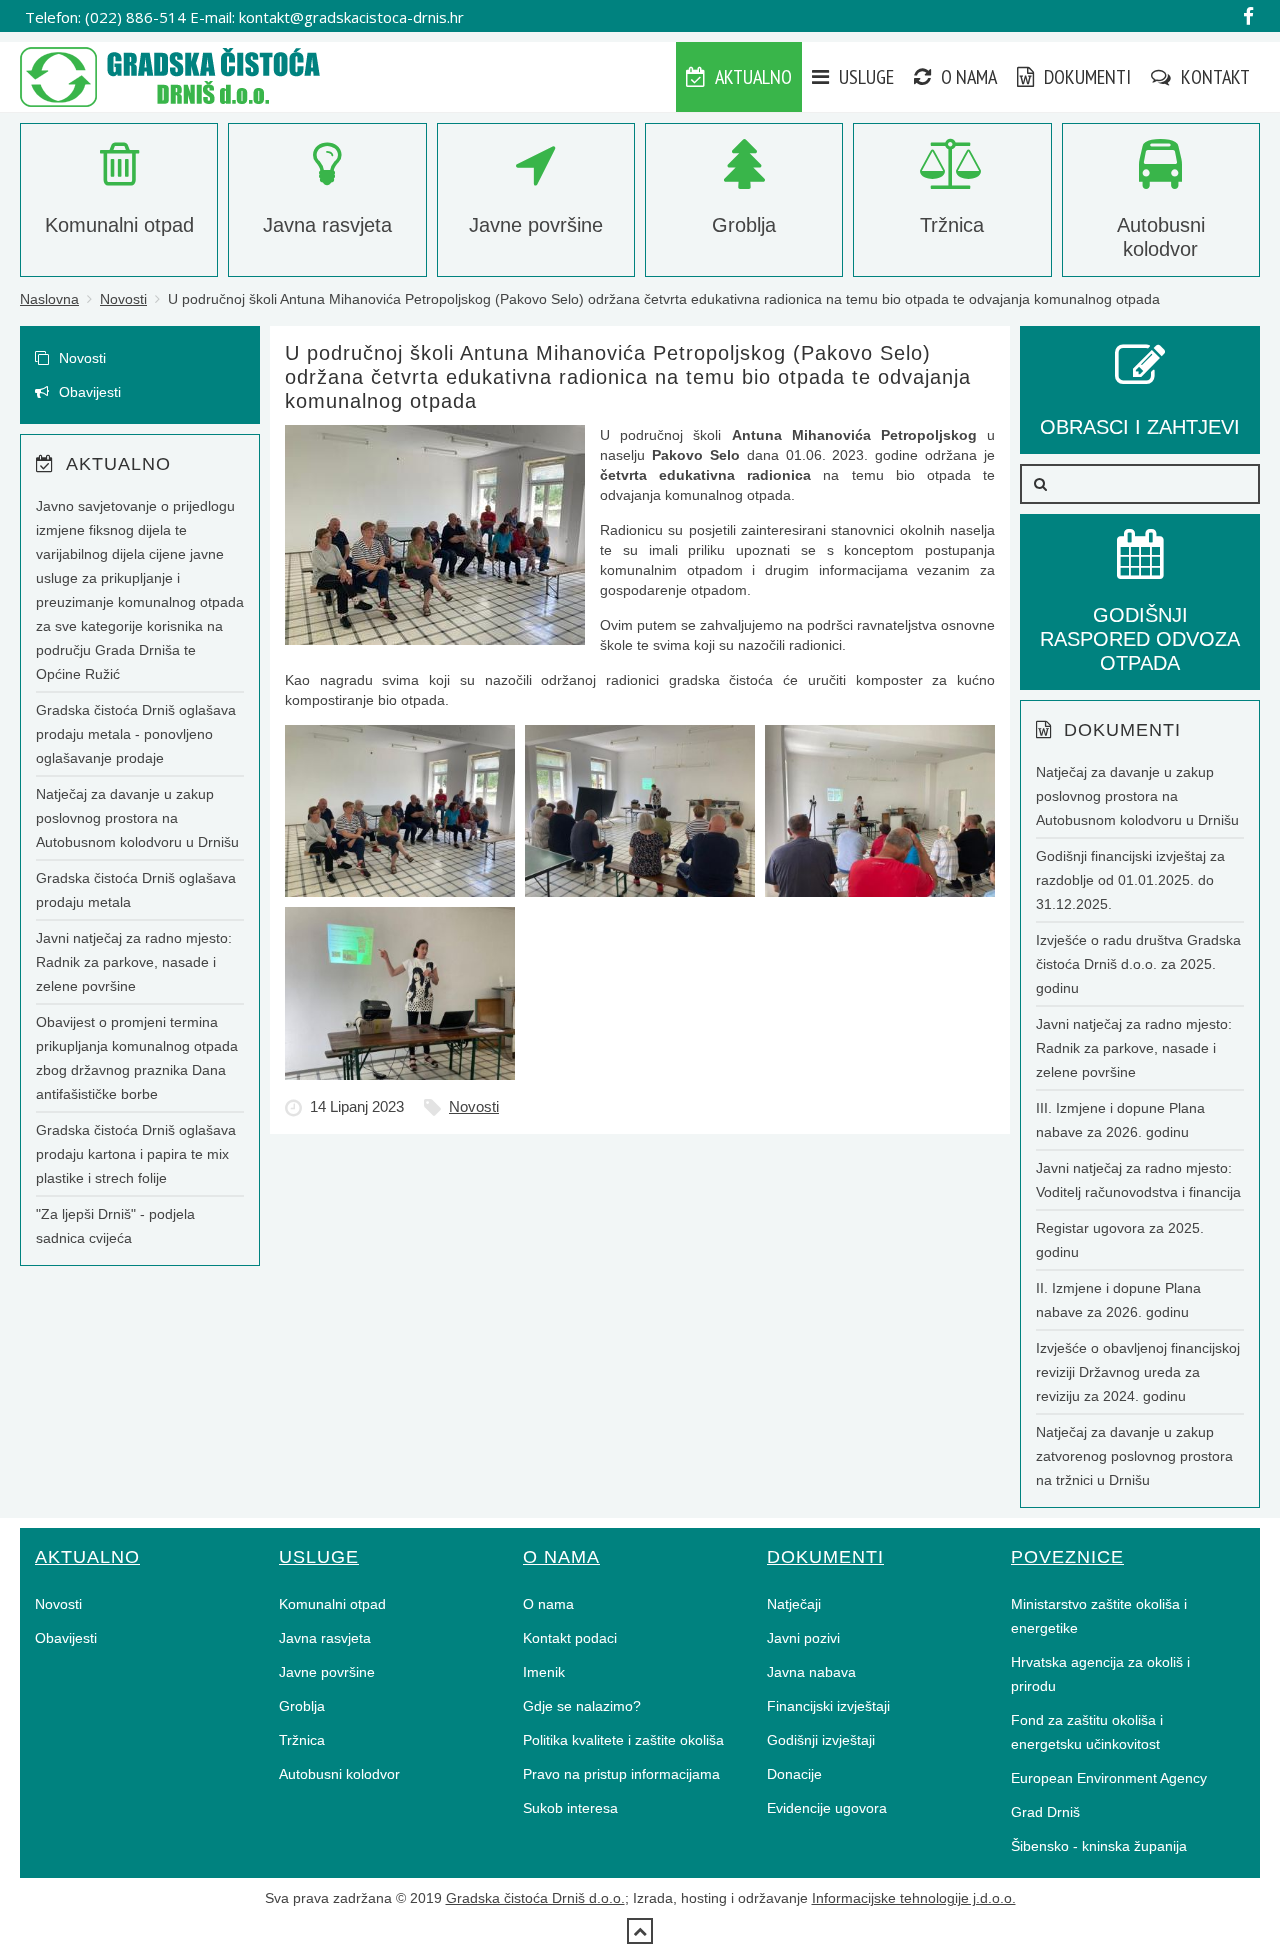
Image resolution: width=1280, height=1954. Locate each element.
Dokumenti (1085, 77)
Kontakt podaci (570, 1638)
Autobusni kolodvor (339, 1774)
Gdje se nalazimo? (582, 1706)
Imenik (544, 1672)
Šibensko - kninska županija (1099, 1846)
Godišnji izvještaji (821, 1740)
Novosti (123, 299)
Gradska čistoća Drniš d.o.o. (535, 1898)
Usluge (864, 77)
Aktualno (752, 77)
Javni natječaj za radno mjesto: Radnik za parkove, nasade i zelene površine (134, 962)
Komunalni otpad (332, 1604)
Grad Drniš (1045, 1812)
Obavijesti (88, 392)
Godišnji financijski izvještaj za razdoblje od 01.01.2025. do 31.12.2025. (1130, 880)
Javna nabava (811, 1672)
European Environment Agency (1109, 1778)
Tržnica (302, 1740)
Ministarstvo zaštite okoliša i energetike (1099, 1616)
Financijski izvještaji (828, 1706)
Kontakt (1213, 77)
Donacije (794, 1774)
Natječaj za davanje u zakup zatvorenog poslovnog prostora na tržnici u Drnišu (1134, 1456)
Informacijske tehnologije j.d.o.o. (914, 1898)
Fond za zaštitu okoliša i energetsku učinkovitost (1087, 1732)
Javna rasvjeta (325, 1638)
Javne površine (327, 1672)
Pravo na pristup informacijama (621, 1774)
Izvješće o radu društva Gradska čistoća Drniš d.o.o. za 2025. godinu (1138, 964)
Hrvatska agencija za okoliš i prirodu (1100, 1674)
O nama (967, 77)
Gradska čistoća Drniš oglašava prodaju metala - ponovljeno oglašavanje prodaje (136, 734)
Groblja (302, 1706)
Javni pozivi (803, 1638)
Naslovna (49, 299)
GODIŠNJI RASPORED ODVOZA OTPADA (1140, 639)
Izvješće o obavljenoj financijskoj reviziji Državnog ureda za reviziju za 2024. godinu (1138, 1372)
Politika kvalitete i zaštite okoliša (623, 1740)
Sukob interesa (570, 1808)
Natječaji (794, 1604)
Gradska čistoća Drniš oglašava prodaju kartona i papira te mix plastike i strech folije (136, 1154)
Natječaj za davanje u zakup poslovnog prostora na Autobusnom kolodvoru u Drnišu (137, 818)
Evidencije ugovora (827, 1808)
